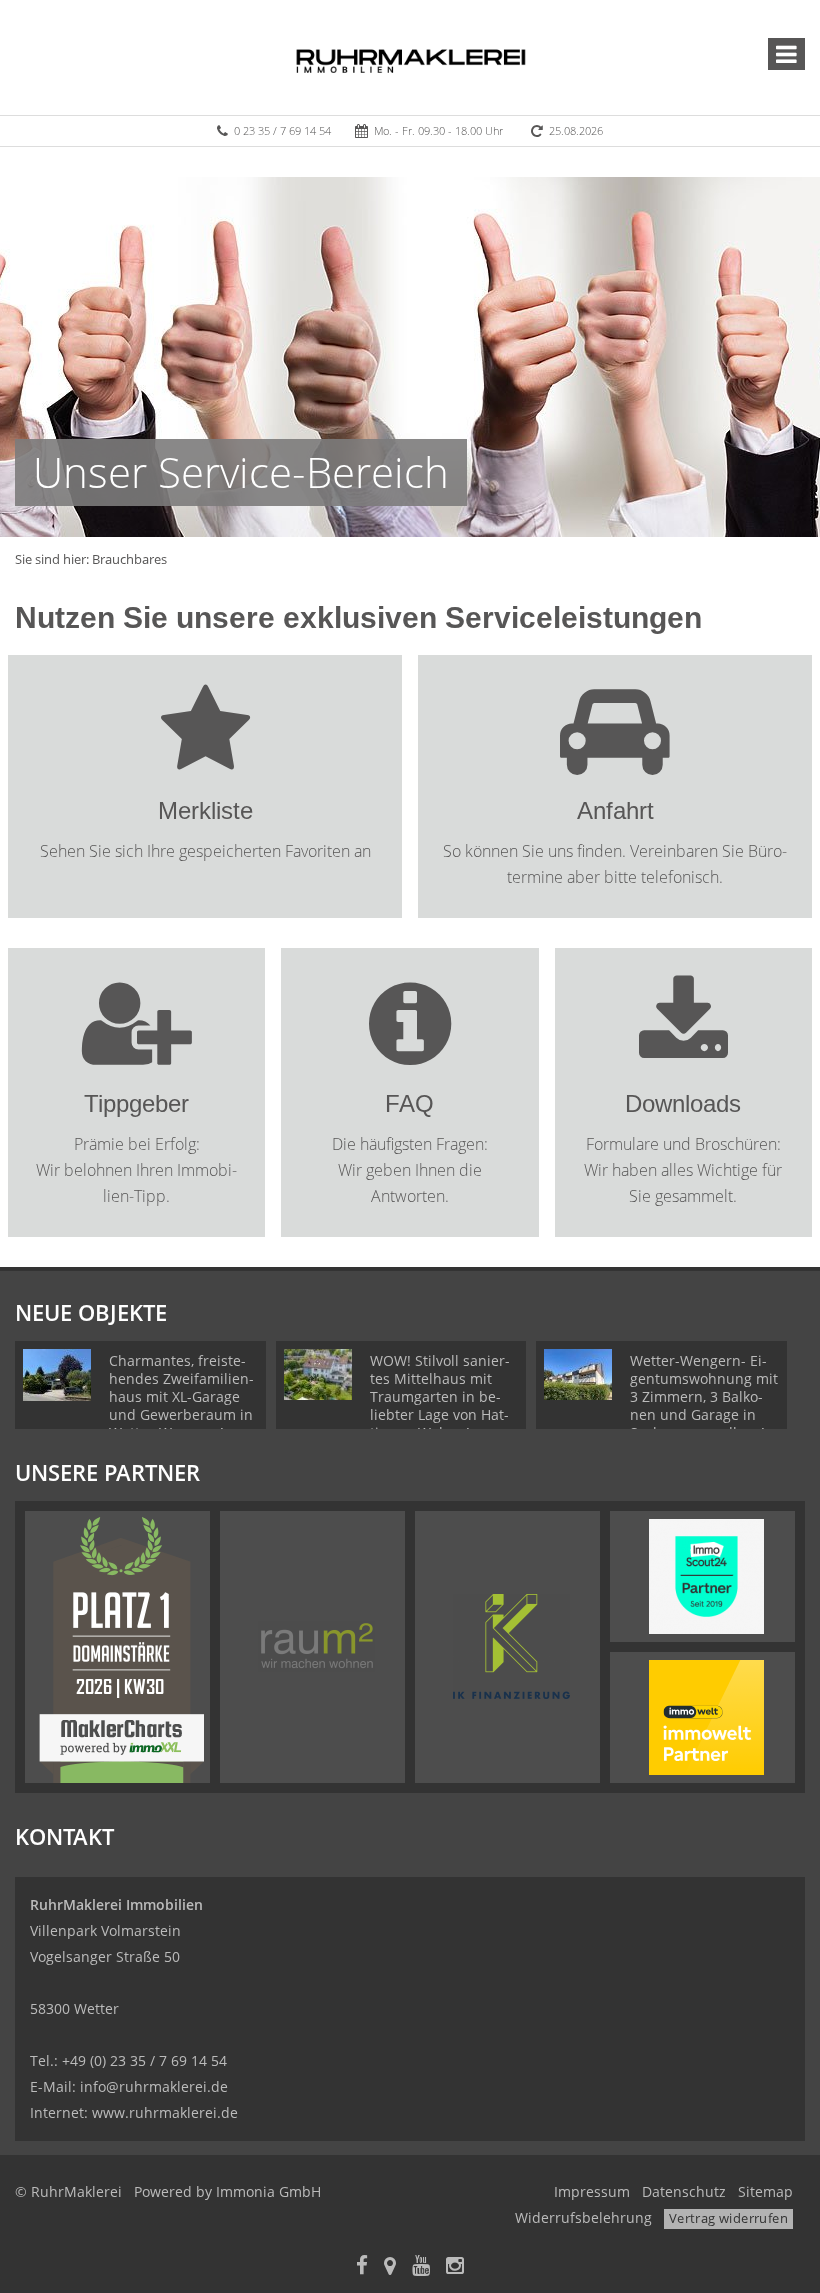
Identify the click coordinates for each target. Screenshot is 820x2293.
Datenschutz (684, 2191)
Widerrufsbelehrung (583, 2217)
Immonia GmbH (268, 2191)
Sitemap (765, 2191)
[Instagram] (455, 2267)
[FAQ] (410, 1052)
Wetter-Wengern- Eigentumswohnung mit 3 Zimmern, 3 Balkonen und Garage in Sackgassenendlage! (704, 1396)
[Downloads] (683, 1052)
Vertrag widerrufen (728, 2218)
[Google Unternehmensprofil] (390, 2267)
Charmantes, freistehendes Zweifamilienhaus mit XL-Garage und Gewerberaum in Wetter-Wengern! (181, 1396)
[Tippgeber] (137, 1052)
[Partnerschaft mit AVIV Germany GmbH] (706, 1716)
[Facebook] (362, 2267)
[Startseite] (410, 57)
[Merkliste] (205, 759)
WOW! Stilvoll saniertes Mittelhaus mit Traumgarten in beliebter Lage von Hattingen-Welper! (440, 1396)
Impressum (592, 2191)
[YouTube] (421, 2267)
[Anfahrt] (615, 759)
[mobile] (786, 54)
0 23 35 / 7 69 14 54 (282, 130)
